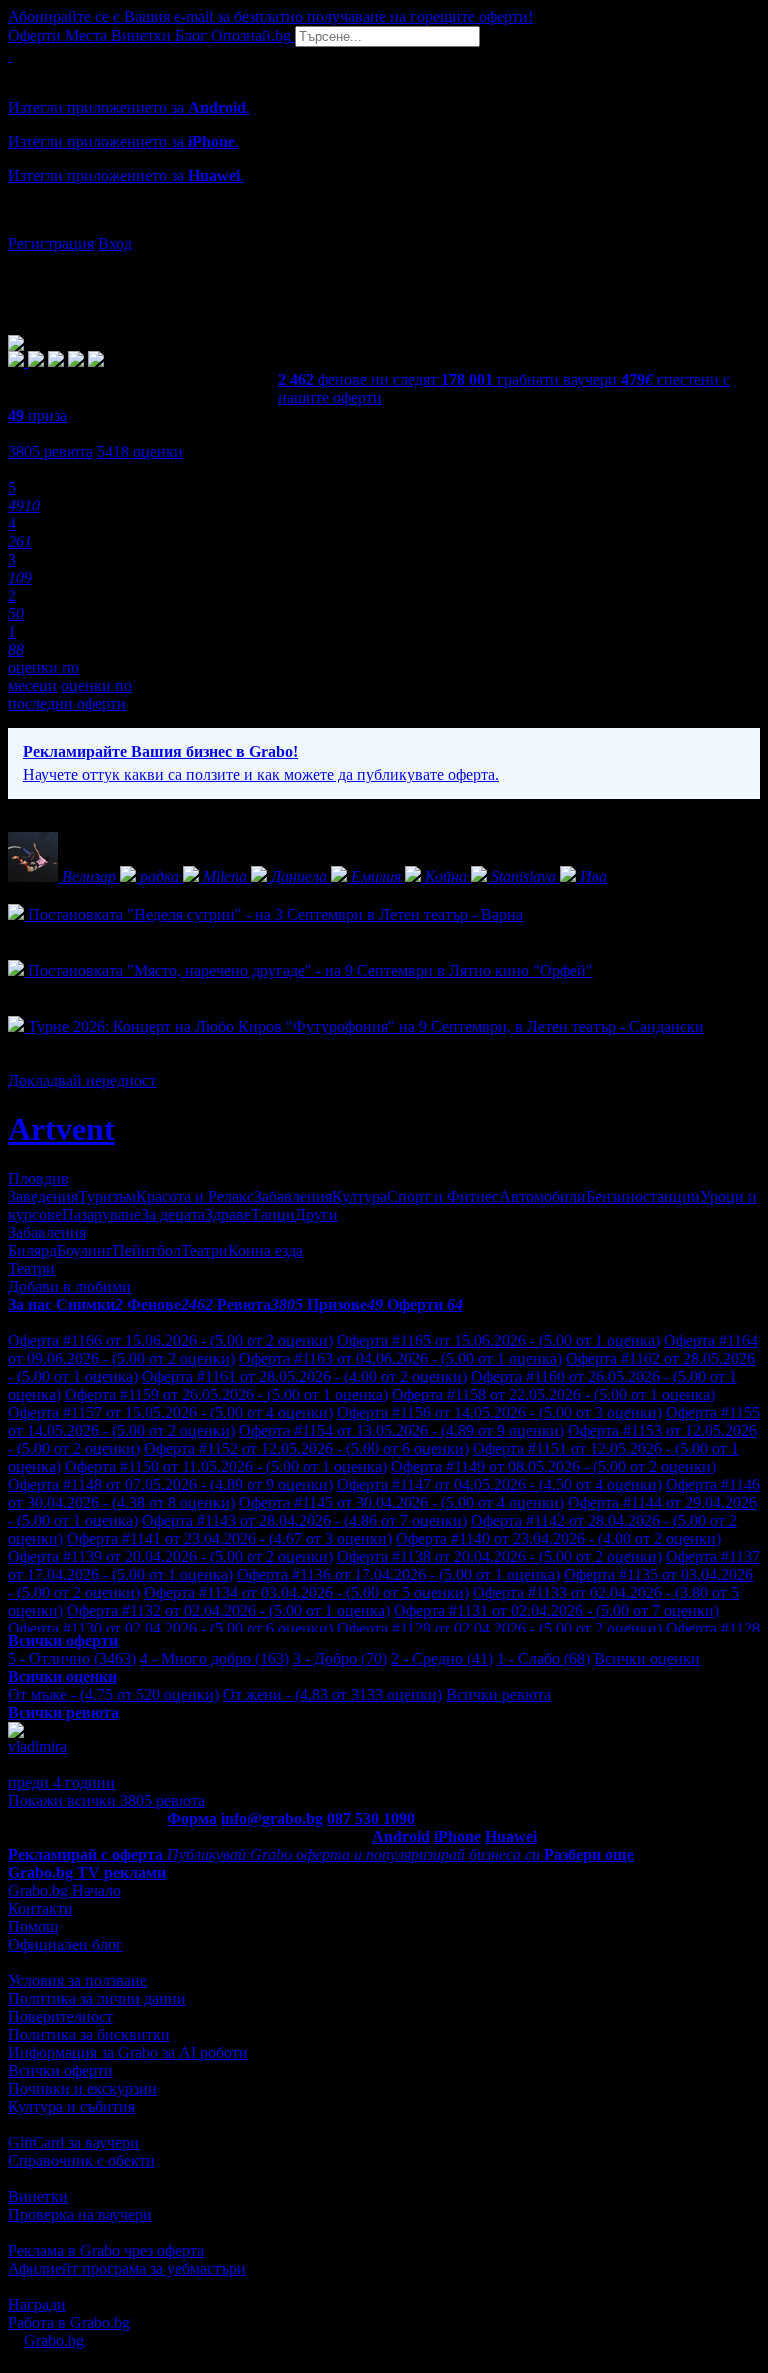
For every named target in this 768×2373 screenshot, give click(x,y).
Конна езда (265, 1250)
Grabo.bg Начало (64, 1890)
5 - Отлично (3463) (72, 1658)
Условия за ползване (77, 1980)
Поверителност (60, 2016)
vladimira (37, 1746)
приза (37, 415)
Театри (204, 1250)
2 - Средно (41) (442, 1658)
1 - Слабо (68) (543, 1658)
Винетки (38, 2196)
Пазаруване (101, 1214)
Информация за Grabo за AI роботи (128, 2052)
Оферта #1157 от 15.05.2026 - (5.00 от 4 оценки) (170, 1412)
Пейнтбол (147, 1250)
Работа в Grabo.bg (69, 2322)
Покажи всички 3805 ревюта (106, 1800)
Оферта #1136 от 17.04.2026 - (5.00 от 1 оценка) (398, 1574)
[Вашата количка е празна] (10, 55)
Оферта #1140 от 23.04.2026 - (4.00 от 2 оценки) (558, 1538)
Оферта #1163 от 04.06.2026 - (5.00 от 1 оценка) (400, 1358)
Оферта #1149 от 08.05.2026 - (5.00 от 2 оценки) (553, 1466)
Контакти (40, 1908)
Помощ (33, 1926)
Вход (115, 243)
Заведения (43, 1196)
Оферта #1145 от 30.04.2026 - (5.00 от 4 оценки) (401, 1502)
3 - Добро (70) (340, 1658)
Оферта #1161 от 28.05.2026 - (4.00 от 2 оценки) (304, 1376)
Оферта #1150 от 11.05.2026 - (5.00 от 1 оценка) (226, 1466)
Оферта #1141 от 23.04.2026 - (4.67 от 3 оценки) (229, 1538)
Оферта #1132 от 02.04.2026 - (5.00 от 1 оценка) (228, 1610)
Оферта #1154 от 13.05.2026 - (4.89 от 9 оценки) (401, 1430)
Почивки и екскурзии (82, 2088)
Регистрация (51, 243)
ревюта (50, 451)
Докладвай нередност (82, 1080)
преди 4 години (61, 1782)
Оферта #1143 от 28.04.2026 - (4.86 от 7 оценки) (304, 1520)
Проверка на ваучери (80, 2214)
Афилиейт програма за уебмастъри (127, 2268)
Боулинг (85, 1250)
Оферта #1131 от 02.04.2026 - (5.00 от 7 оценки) (556, 1610)
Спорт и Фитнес (443, 1196)
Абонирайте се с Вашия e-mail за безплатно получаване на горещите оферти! (270, 16)
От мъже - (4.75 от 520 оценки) (113, 1694)
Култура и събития (71, 2106)
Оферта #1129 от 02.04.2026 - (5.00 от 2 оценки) (499, 1628)
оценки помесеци (43, 676)
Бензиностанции (643, 1196)
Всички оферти (60, 2070)
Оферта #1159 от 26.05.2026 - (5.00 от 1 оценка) (226, 1394)
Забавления (293, 1196)
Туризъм (107, 1196)
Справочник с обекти (81, 2160)
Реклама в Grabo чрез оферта (106, 2250)
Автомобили (542, 1196)
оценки (140, 451)
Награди (37, 2304)
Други (316, 1214)
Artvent (61, 1129)
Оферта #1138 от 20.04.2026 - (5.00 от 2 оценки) (499, 1556)
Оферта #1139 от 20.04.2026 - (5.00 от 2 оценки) (170, 1556)
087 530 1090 (371, 1818)
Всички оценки (647, 1658)
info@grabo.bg (272, 1818)
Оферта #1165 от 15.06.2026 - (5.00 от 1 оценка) (498, 1340)
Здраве (228, 1214)
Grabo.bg (54, 2340)
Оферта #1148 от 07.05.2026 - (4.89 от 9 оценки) (170, 1484)
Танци (273, 1214)
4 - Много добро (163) (214, 1658)
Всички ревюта (498, 1694)
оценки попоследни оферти (70, 694)
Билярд (32, 1250)
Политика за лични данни (97, 1998)
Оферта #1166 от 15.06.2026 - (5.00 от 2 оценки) (170, 1340)
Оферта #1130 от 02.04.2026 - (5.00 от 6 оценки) (170, 1628)
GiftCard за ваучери (73, 2142)
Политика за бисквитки (89, 2034)
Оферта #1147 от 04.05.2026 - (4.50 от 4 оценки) (499, 1484)
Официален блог (65, 1944)
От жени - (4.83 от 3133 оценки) (332, 1694)
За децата (173, 1214)
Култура (359, 1196)
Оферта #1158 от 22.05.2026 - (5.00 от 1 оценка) (553, 1394)
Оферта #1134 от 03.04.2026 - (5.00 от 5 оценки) (306, 1592)
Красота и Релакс (195, 1196)
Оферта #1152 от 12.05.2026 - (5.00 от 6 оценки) (306, 1448)
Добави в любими (69, 1286)
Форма (192, 1818)
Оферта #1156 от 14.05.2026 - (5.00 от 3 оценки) (499, 1412)
